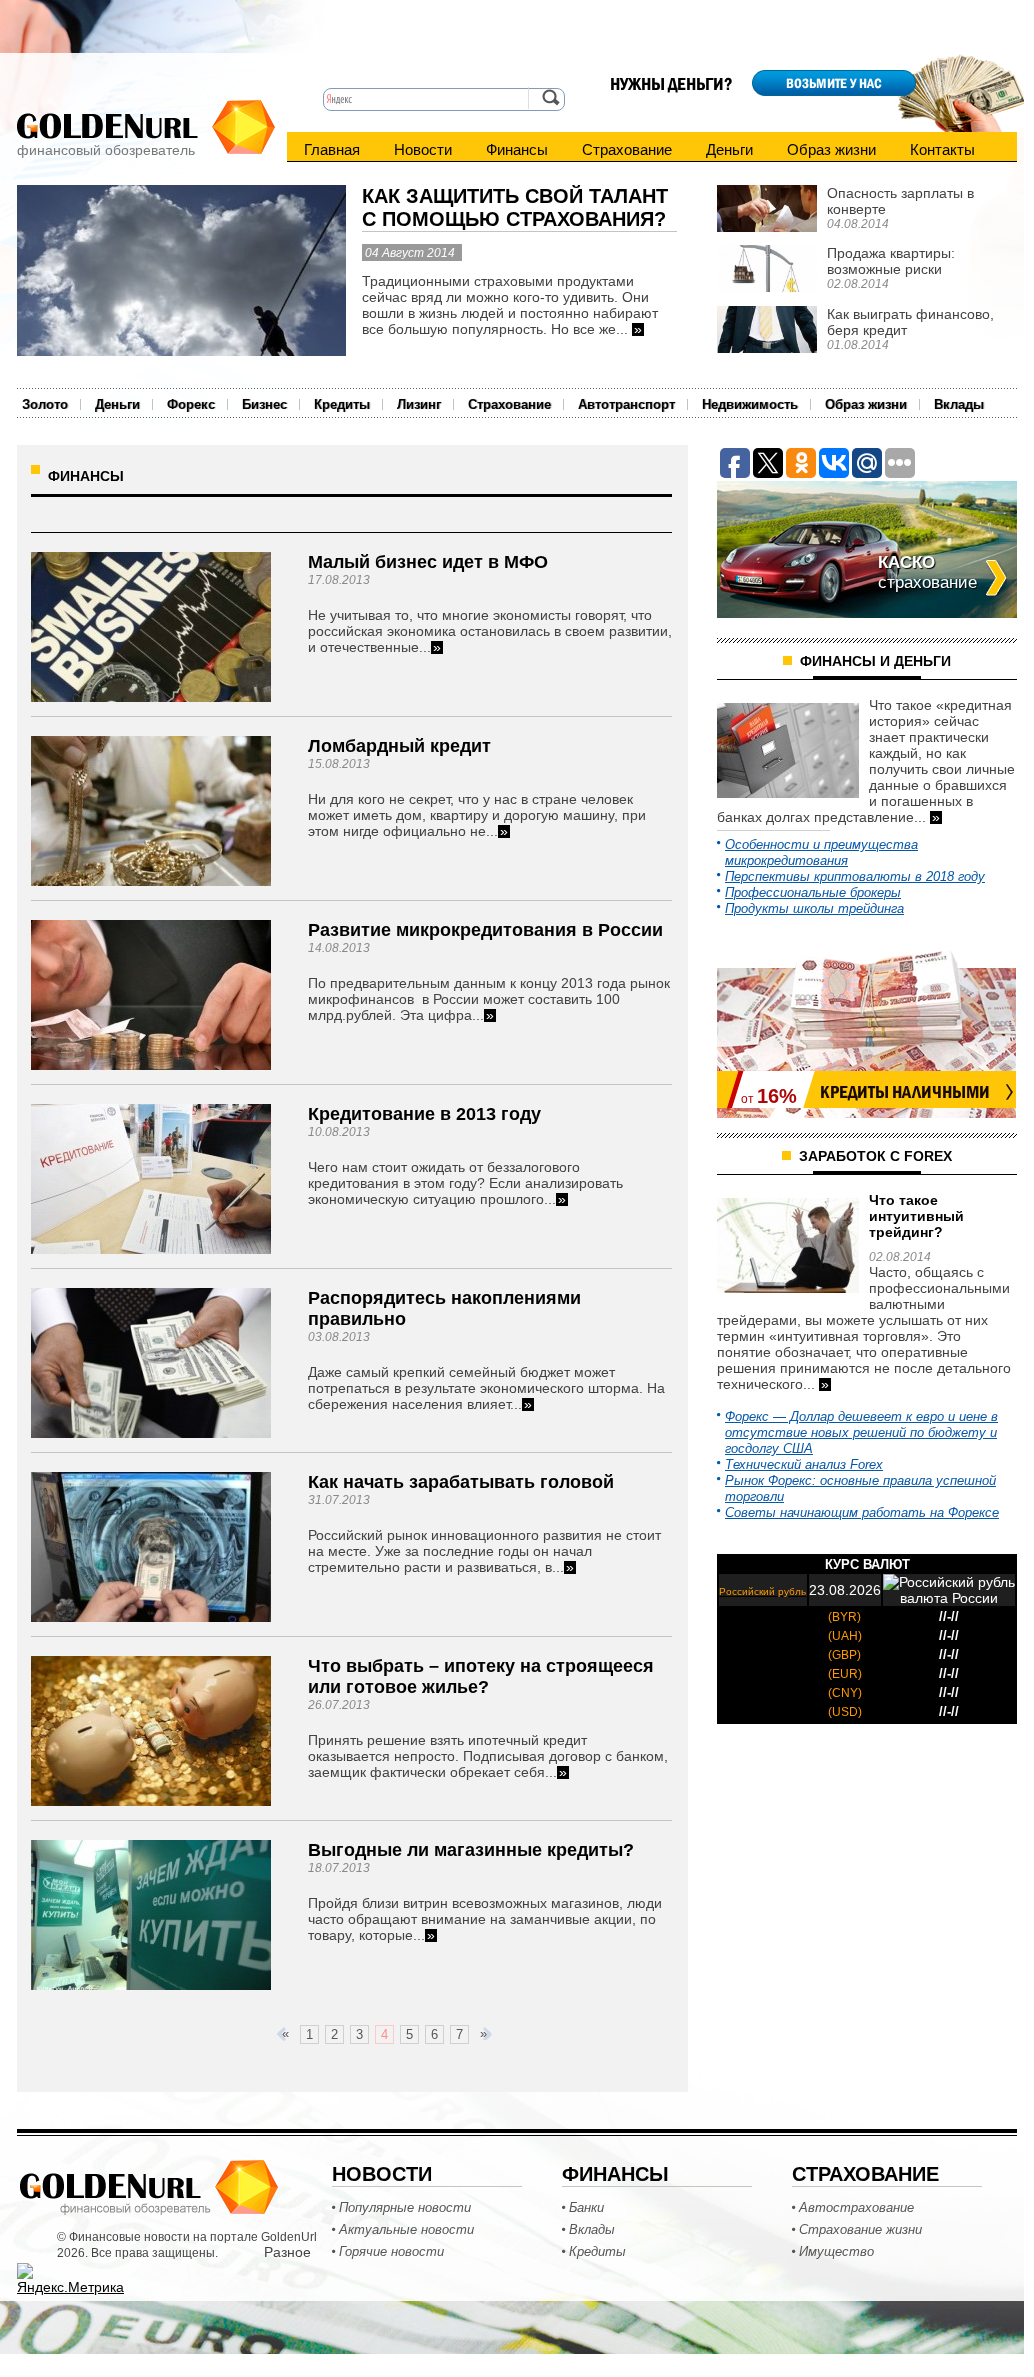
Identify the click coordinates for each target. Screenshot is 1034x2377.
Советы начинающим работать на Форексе (862, 1512)
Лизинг (419, 404)
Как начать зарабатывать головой (461, 1482)
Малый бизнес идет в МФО (428, 562)
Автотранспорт (626, 404)
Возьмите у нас (834, 83)
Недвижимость (750, 404)
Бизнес (264, 404)
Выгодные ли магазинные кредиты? (471, 1850)
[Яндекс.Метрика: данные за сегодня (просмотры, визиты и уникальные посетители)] (70, 2279)
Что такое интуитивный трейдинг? (916, 1216)
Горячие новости (391, 2251)
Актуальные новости (406, 2229)
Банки (586, 2207)
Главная (332, 149)
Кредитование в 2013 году (424, 1114)
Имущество (836, 2251)
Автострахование (856, 2207)
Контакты (942, 149)
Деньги (729, 149)
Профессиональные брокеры (813, 892)
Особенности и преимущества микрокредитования (821, 852)
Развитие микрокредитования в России (485, 930)
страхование (927, 572)
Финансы (517, 149)
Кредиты (342, 404)
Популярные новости (405, 2207)
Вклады (959, 404)
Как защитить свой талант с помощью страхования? (515, 207)
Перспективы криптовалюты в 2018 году (855, 876)
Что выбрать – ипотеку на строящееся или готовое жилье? (481, 1676)
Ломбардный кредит (399, 746)
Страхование (627, 149)
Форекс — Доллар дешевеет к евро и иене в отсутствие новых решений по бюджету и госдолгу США (861, 1432)
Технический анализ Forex (804, 1464)
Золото (45, 404)
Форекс (191, 404)
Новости (423, 149)
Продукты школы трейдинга (814, 908)
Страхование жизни (860, 2229)
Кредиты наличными (905, 1092)
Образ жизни (831, 149)
